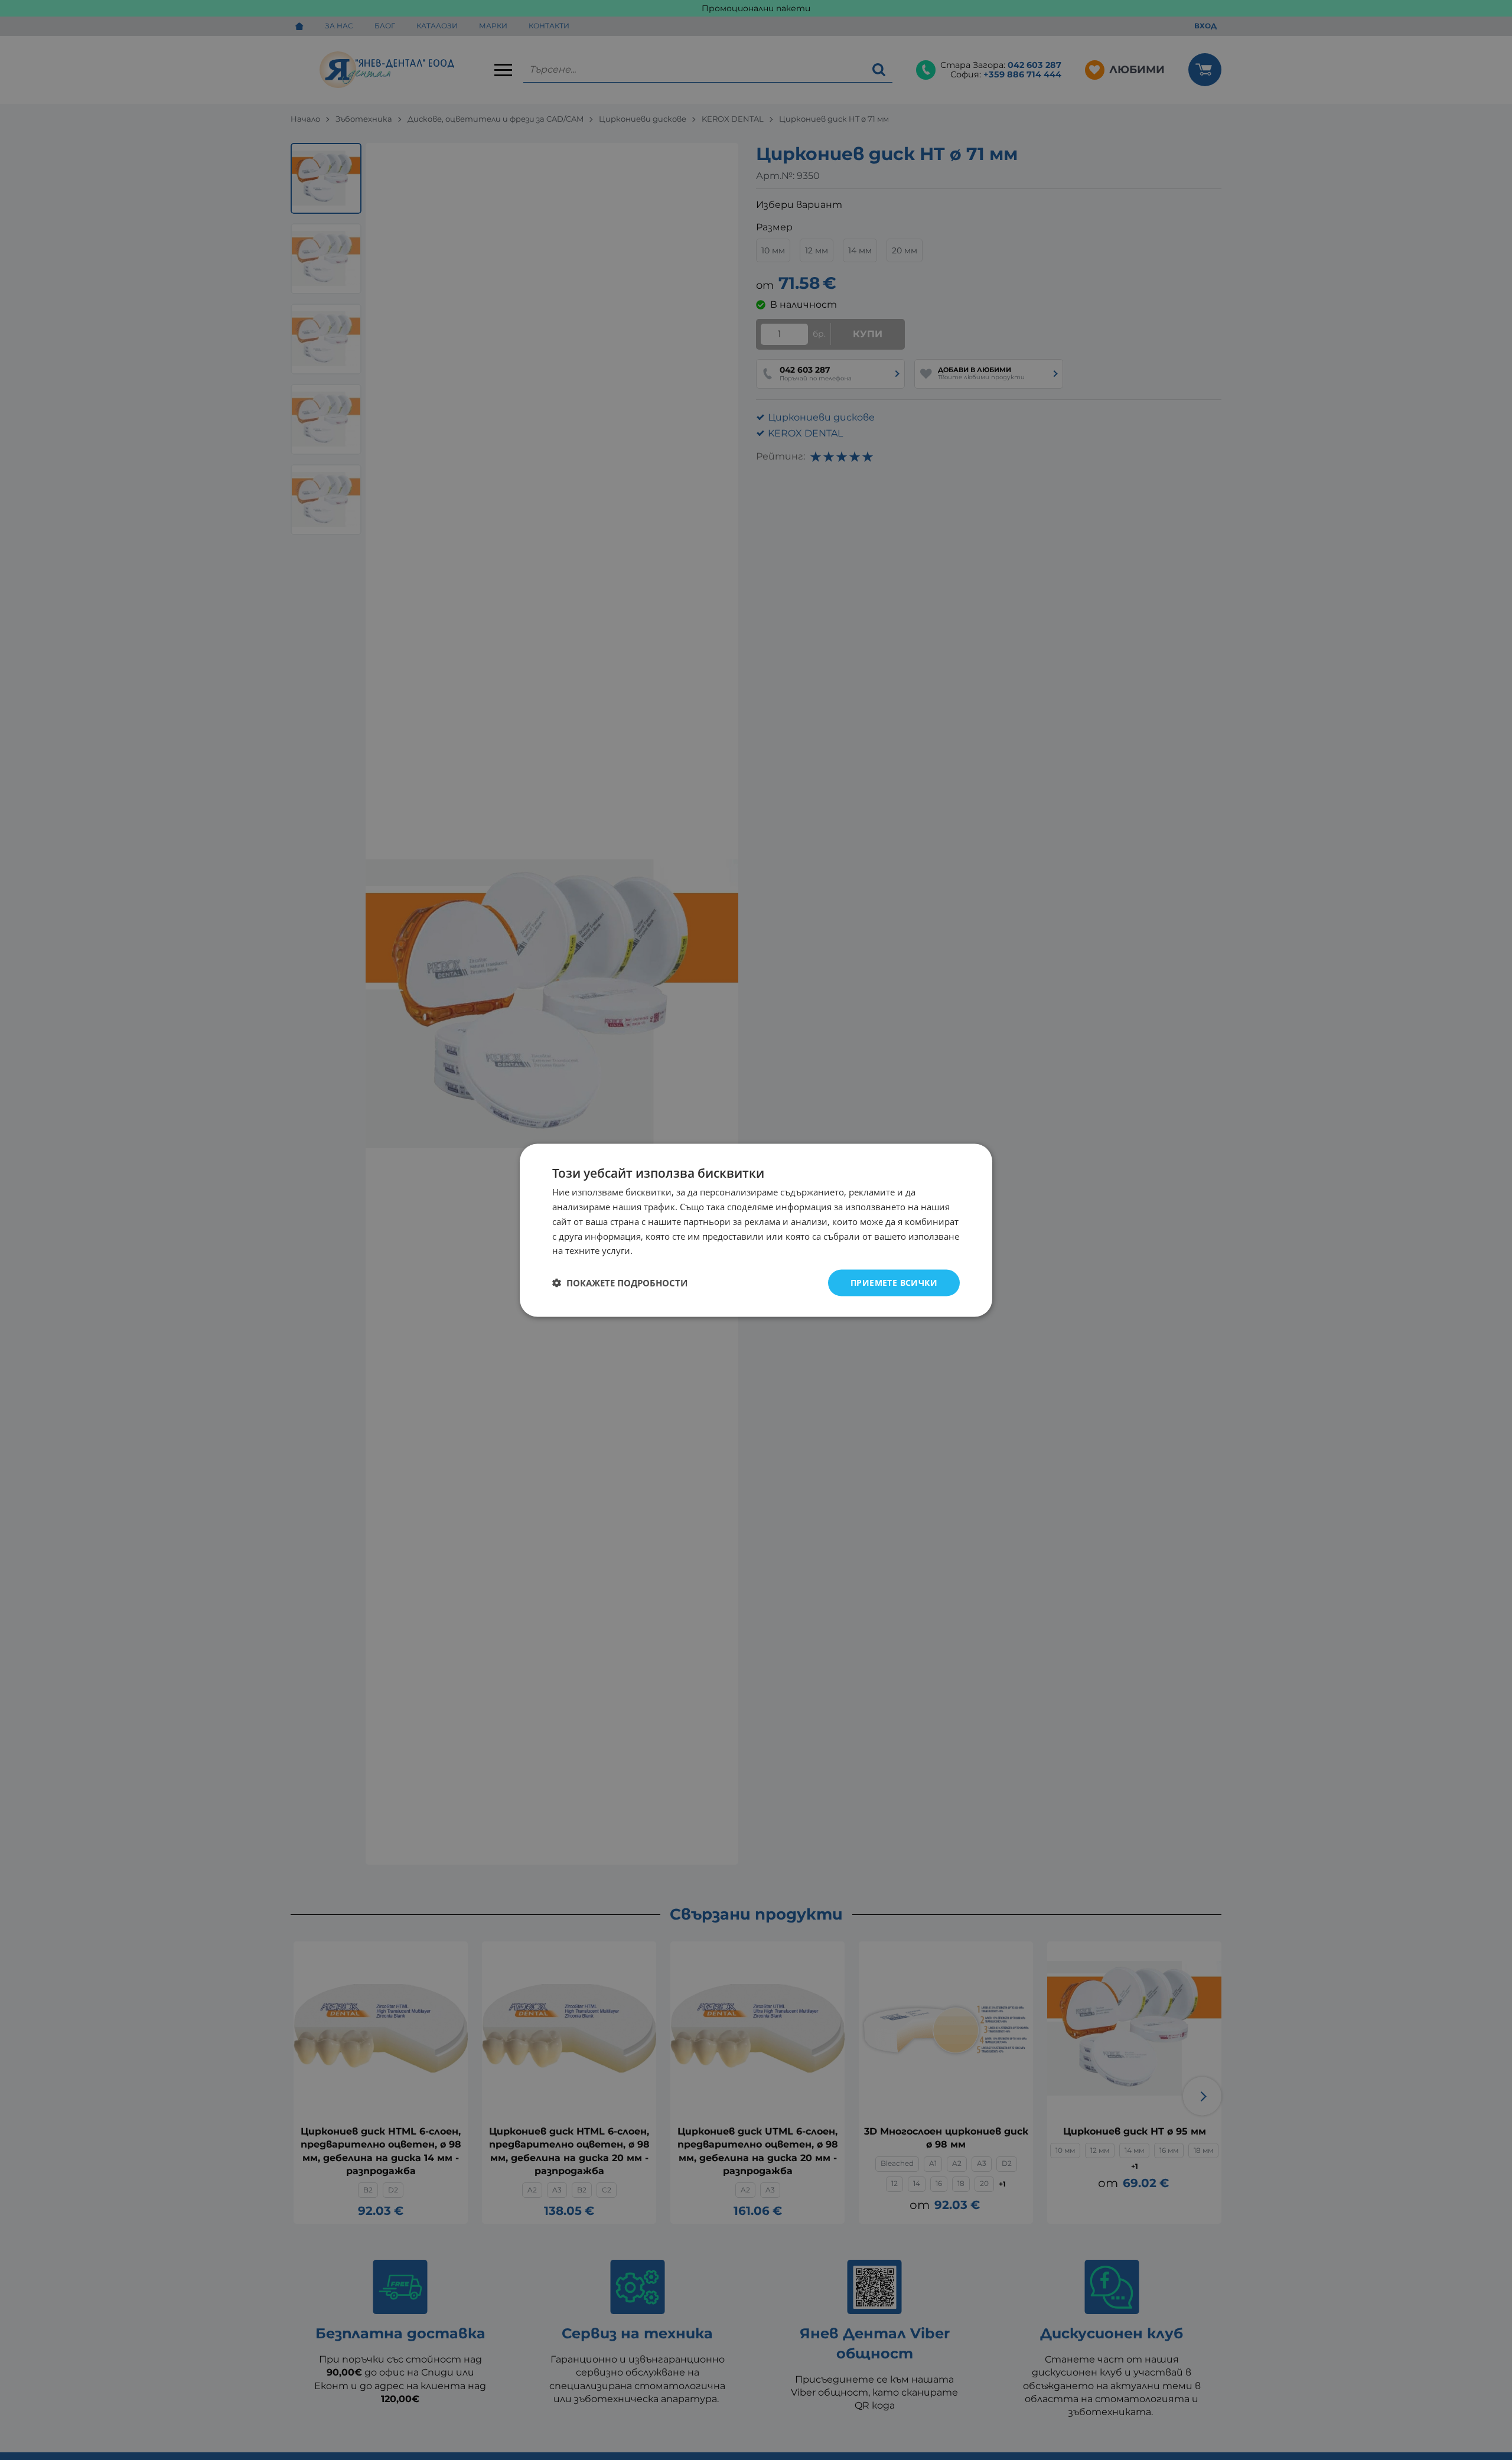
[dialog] (756, 1230)
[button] (620, 1283)
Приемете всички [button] (894, 1282)
